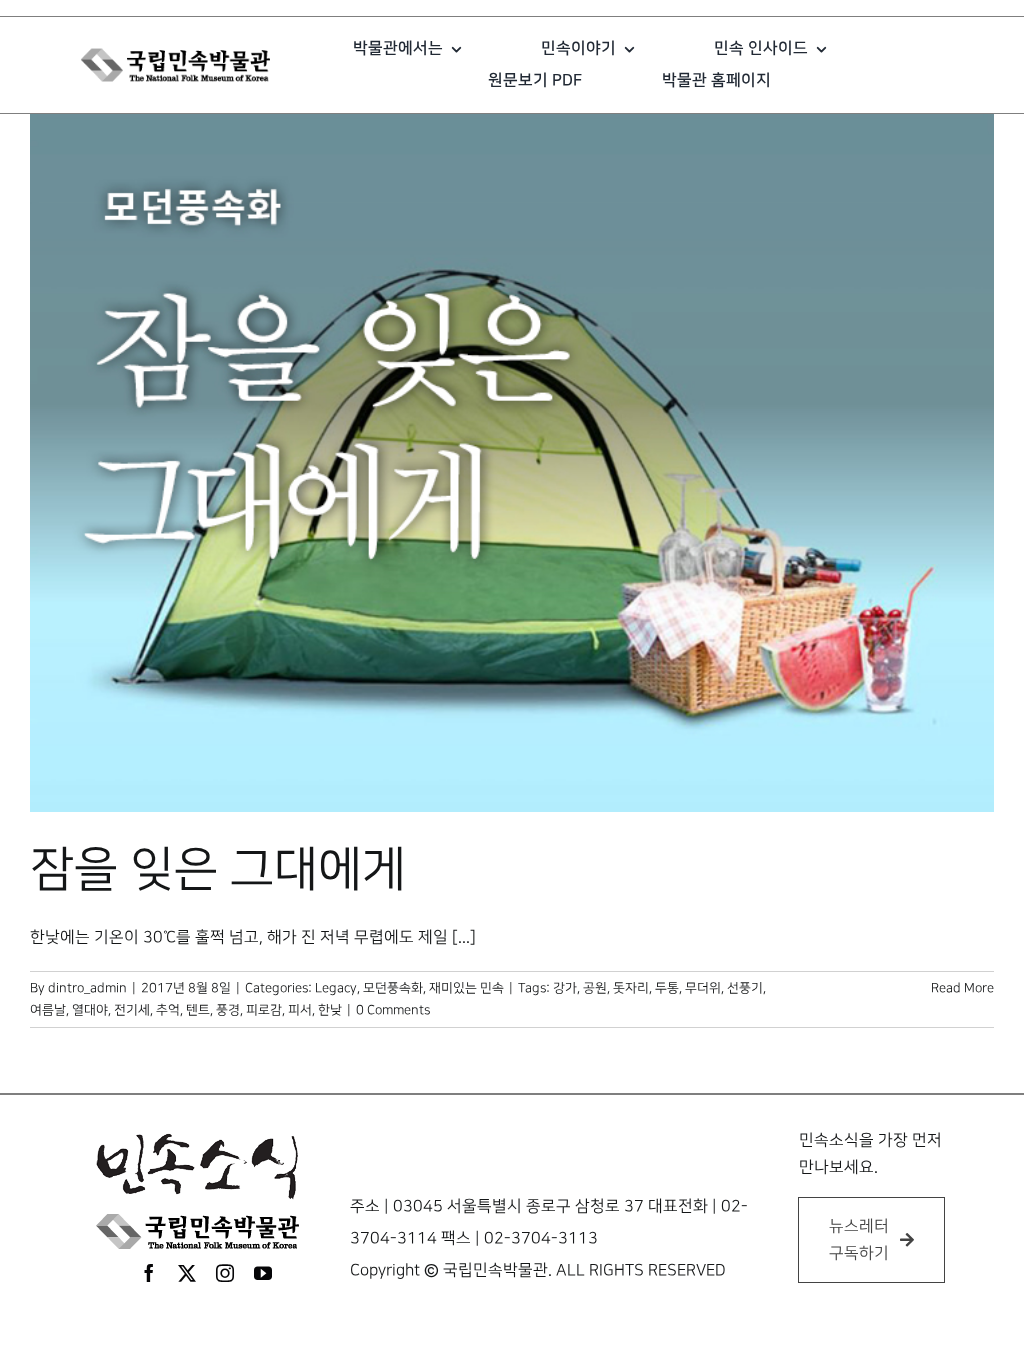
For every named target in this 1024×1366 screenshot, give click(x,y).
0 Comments (393, 1010)
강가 (565, 988)
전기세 (132, 1010)
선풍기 (745, 988)
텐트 (198, 1010)
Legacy (336, 988)
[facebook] (149, 1273)
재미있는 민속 (466, 988)
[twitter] (187, 1273)
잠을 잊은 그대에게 (218, 870)
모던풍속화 (393, 988)
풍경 (228, 1010)
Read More (962, 988)
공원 (595, 988)
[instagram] (225, 1273)
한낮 (330, 1010)
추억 (168, 1010)
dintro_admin (87, 988)
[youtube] (263, 1273)
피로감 (264, 1010)
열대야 (90, 1010)
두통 (667, 988)
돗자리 (631, 988)
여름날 (48, 1010)
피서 (300, 1010)
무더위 (703, 988)
